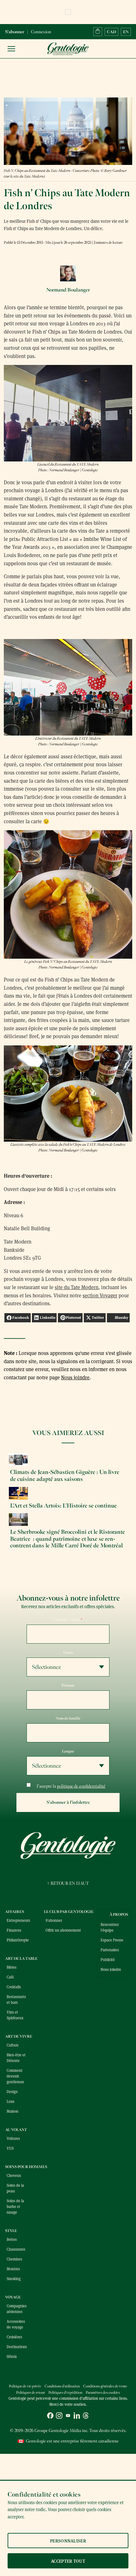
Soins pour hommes (26, 2167)
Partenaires (110, 1950)
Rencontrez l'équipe (110, 1927)
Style (11, 2231)
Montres (13, 2269)
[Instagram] (59, 2416)
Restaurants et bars (16, 1999)
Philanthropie (17, 1940)
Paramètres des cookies (103, 2393)
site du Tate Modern (77, 1287)
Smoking (14, 2278)
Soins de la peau (15, 2188)
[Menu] (11, 49)
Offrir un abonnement (63, 1930)
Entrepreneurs (17, 1920)
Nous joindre (75, 1377)
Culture (13, 2045)
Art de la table (21, 1959)
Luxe (11, 2101)
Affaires (15, 1912)
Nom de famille (68, 1718)
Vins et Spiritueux (15, 2015)
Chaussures (16, 2249)
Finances (14, 1930)
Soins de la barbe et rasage (15, 2206)
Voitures (13, 2138)
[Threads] (86, 2416)
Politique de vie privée (25, 2386)
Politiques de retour (31, 2393)
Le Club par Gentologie (69, 1912)
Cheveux (14, 2175)
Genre (68, 1652)
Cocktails (14, 1987)
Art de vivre (19, 2036)
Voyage (13, 2297)
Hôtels (12, 2356)
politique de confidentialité (81, 1786)
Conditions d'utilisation (62, 2386)
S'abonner (15, 32)
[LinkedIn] (77, 2416)
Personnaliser (68, 2541)
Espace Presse (112, 1940)
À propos (119, 1915)
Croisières (14, 2337)
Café (10, 1977)
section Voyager (100, 1295)
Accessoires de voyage (16, 2324)
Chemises (14, 2259)
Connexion (41, 32)
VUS (10, 2148)
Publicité (108, 1959)
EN (126, 32)
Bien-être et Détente (16, 2058)
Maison (12, 2111)
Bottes (12, 2239)
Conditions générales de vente (105, 2386)
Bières (12, 1967)
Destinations (17, 2347)
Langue (68, 1751)
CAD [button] (111, 32)
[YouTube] (68, 2416)
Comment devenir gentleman (15, 2076)
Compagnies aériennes (17, 2309)
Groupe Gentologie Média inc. (61, 2431)
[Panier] (98, 32)
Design (12, 2091)
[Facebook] (50, 2416)
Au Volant (16, 2130)
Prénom (68, 1685)
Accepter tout (68, 2561)
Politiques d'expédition (65, 2393)
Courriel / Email (68, 1620)
